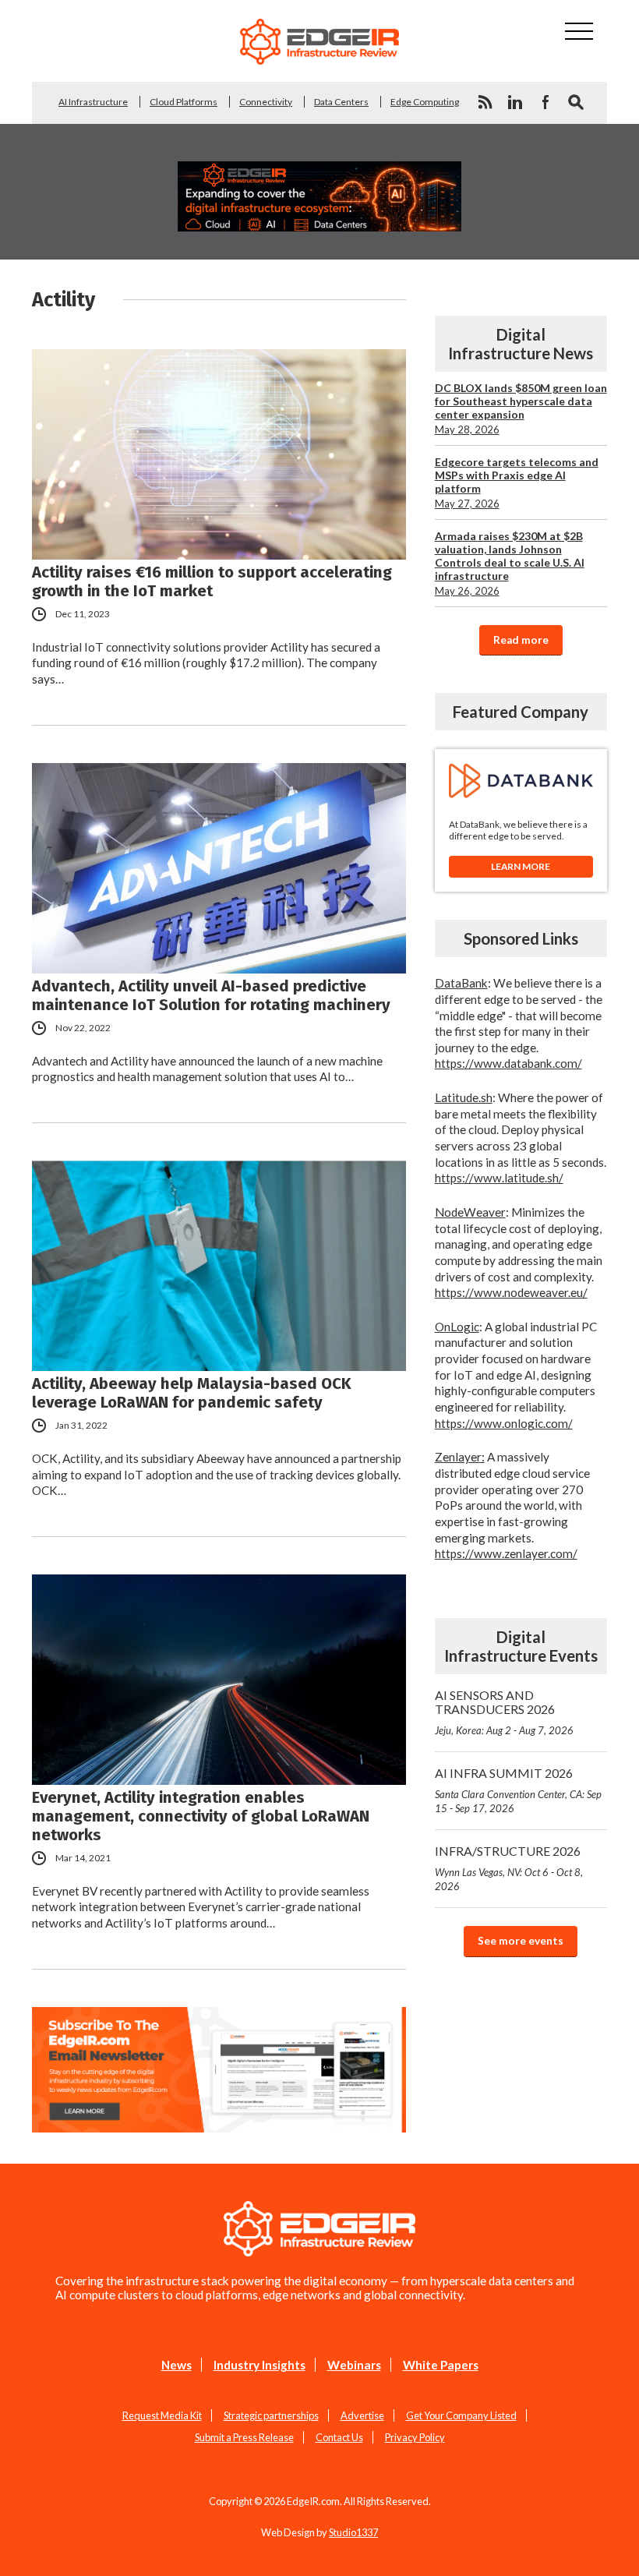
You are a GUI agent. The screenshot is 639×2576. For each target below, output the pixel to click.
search (576, 102)
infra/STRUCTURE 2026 (509, 1868)
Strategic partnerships (271, 2415)
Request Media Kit (162, 2415)
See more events (521, 1941)
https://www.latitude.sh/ (499, 1178)
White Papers (441, 2365)
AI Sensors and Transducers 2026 (504, 1712)
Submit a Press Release (244, 2437)
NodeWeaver (470, 1212)
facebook (545, 102)
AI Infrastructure (93, 102)
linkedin (515, 102)
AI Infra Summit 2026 (518, 1790)
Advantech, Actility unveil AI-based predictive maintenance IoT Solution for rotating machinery (211, 995)
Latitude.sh (464, 1097)
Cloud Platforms (184, 102)
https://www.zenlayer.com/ (506, 1553)
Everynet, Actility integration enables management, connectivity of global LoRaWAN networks (201, 1816)
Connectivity (266, 102)
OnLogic (457, 1327)
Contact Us (339, 2437)
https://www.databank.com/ (508, 1063)
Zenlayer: (460, 1457)
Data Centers (341, 102)
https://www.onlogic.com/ (504, 1423)
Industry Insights (259, 2365)
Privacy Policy (415, 2437)
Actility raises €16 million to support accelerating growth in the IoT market (212, 581)
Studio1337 (353, 2532)
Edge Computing (425, 102)
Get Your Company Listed (461, 2415)
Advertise (362, 2415)
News (177, 2365)
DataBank (461, 983)
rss (485, 102)
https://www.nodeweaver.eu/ (511, 1292)
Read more (521, 640)
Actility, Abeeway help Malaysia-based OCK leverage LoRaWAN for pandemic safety (192, 1393)
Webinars (354, 2365)
